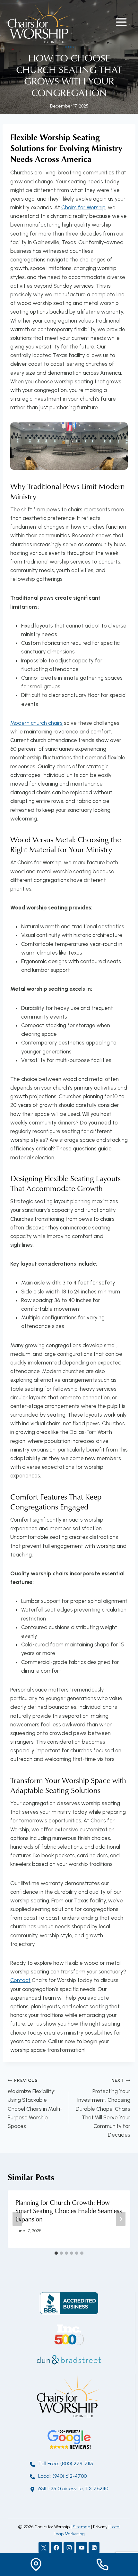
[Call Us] (102, 2564)
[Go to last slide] (17, 2219)
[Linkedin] (94, 2548)
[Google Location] (36, 2564)
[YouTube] (82, 2548)
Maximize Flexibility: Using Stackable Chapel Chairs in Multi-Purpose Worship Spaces (35, 2104)
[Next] (121, 2219)
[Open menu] (121, 22)
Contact (20, 1980)
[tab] (56, 2253)
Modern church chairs (36, 723)
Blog (69, 47)
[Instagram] (69, 2548)
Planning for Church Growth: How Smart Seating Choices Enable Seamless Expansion (69, 2211)
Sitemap (81, 2527)
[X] (44, 2548)
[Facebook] (56, 2548)
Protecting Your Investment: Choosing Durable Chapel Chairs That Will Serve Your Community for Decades (103, 2108)
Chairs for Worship (83, 207)
